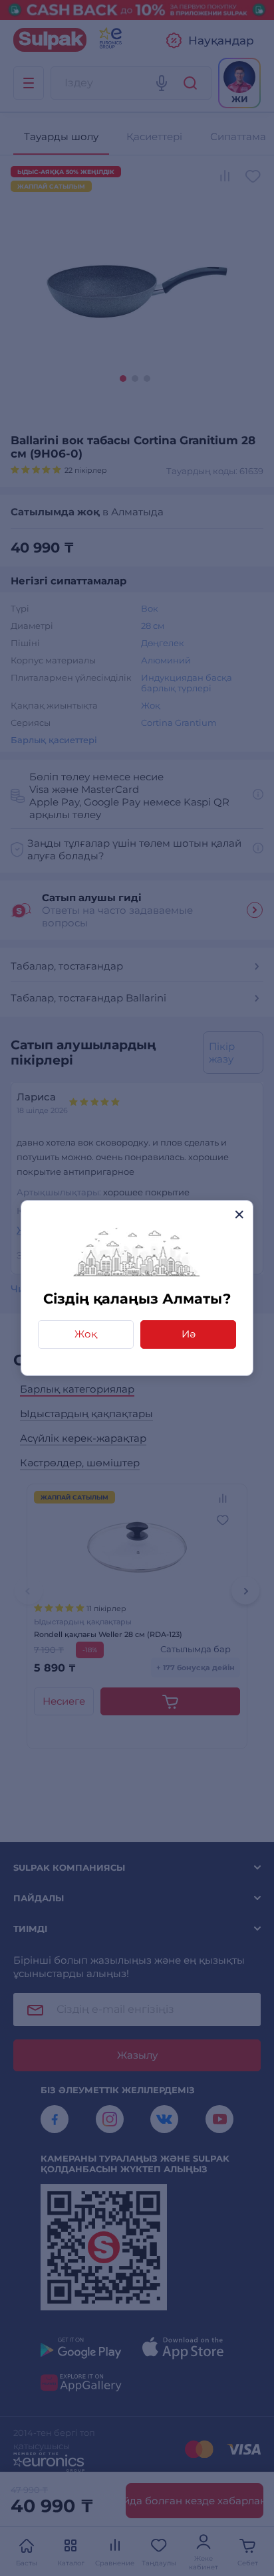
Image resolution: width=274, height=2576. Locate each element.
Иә (189, 1334)
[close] (239, 1214)
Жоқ (86, 1334)
